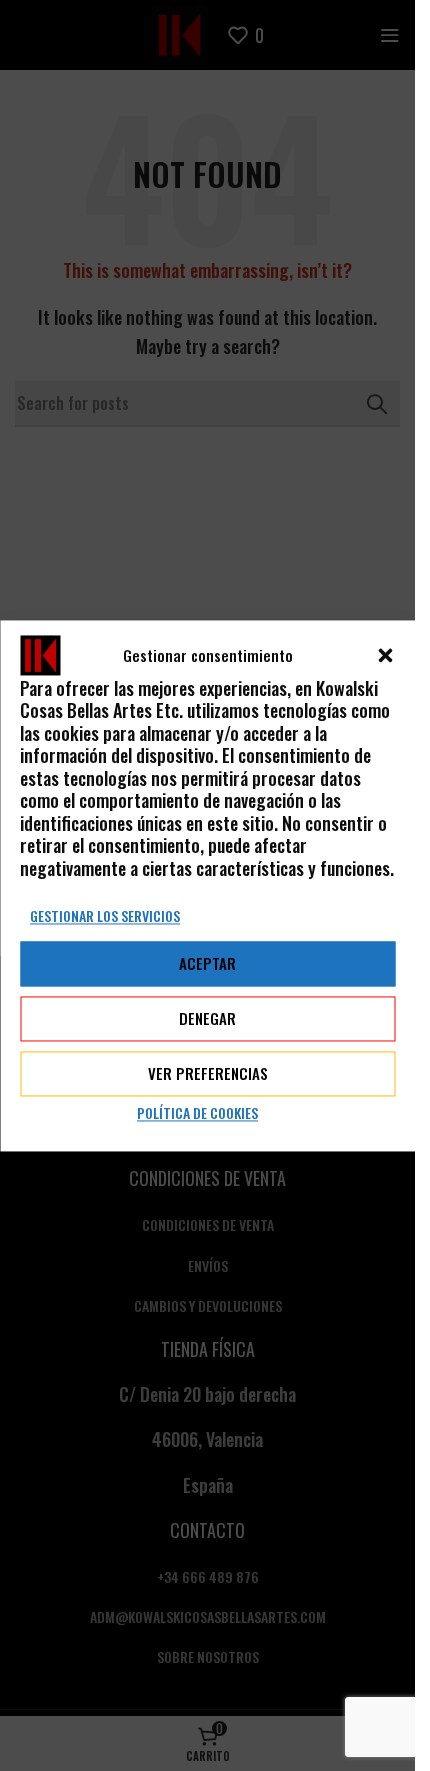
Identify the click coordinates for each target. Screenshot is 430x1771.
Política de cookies (197, 1112)
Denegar (207, 1019)
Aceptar (207, 964)
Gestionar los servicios (105, 915)
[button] (385, 655)
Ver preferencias (208, 1074)
